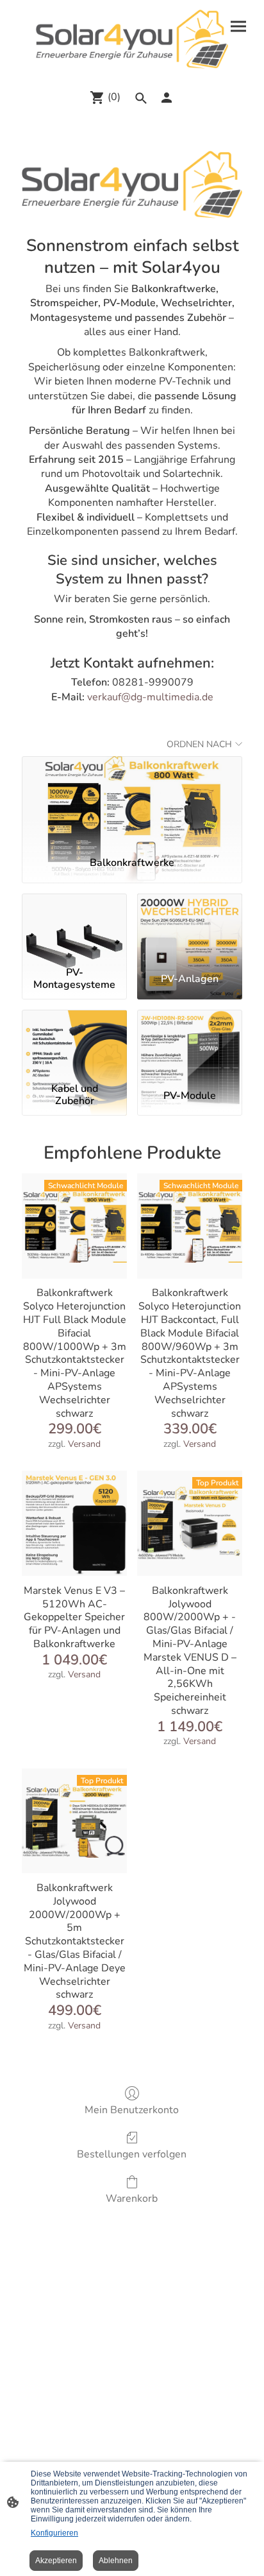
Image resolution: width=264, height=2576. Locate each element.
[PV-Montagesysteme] (74, 928)
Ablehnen (116, 2561)
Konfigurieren (54, 2533)
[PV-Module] (190, 1044)
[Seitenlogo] (132, 39)
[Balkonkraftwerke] (132, 801)
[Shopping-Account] (167, 98)
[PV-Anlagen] (190, 928)
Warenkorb (132, 2198)
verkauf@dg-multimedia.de (150, 697)
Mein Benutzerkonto (132, 2110)
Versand (84, 1444)
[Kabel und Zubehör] (74, 1044)
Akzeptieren (56, 2561)
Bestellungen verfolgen (132, 2154)
